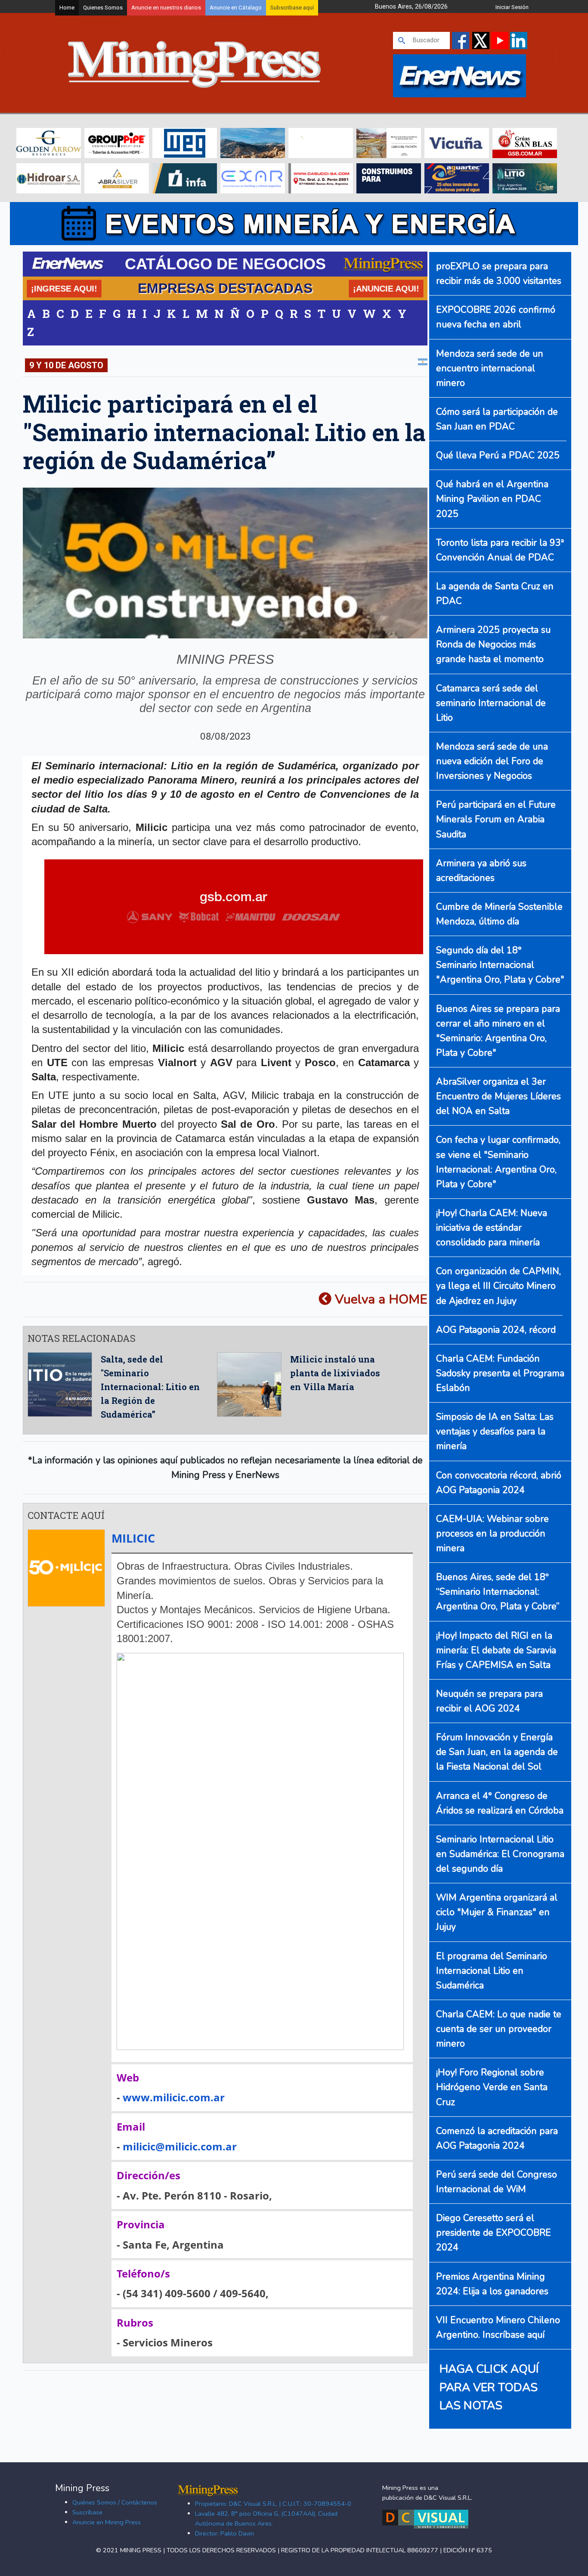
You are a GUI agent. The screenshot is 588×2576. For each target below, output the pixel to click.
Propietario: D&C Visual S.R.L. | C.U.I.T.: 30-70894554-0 (273, 2504)
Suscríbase (87, 2512)
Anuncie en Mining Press (107, 2522)
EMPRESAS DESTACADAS (225, 288)
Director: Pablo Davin (224, 2533)
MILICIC (133, 1538)
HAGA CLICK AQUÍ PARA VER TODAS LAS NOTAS (489, 2387)
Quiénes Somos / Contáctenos (115, 2502)
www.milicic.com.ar (174, 2097)
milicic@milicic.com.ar (180, 2146)
